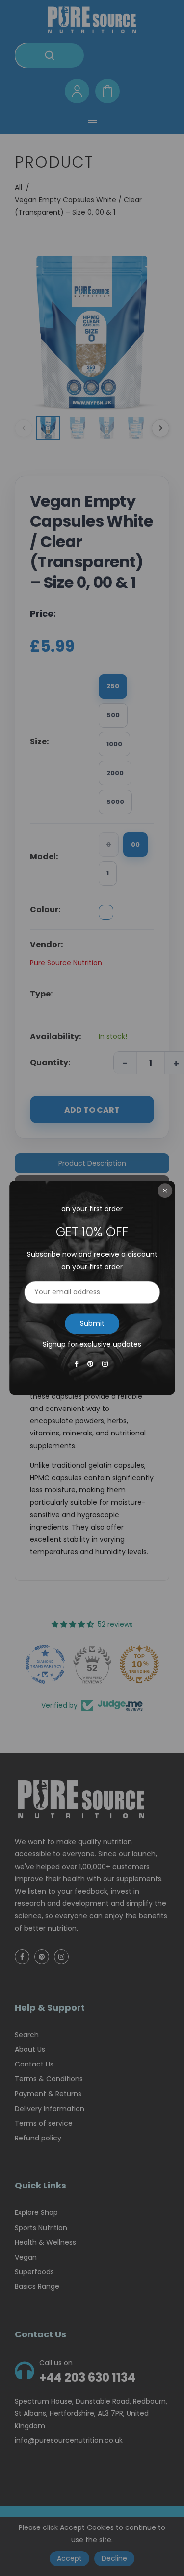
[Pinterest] (91, 1364)
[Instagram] (106, 1364)
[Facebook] (78, 1364)
